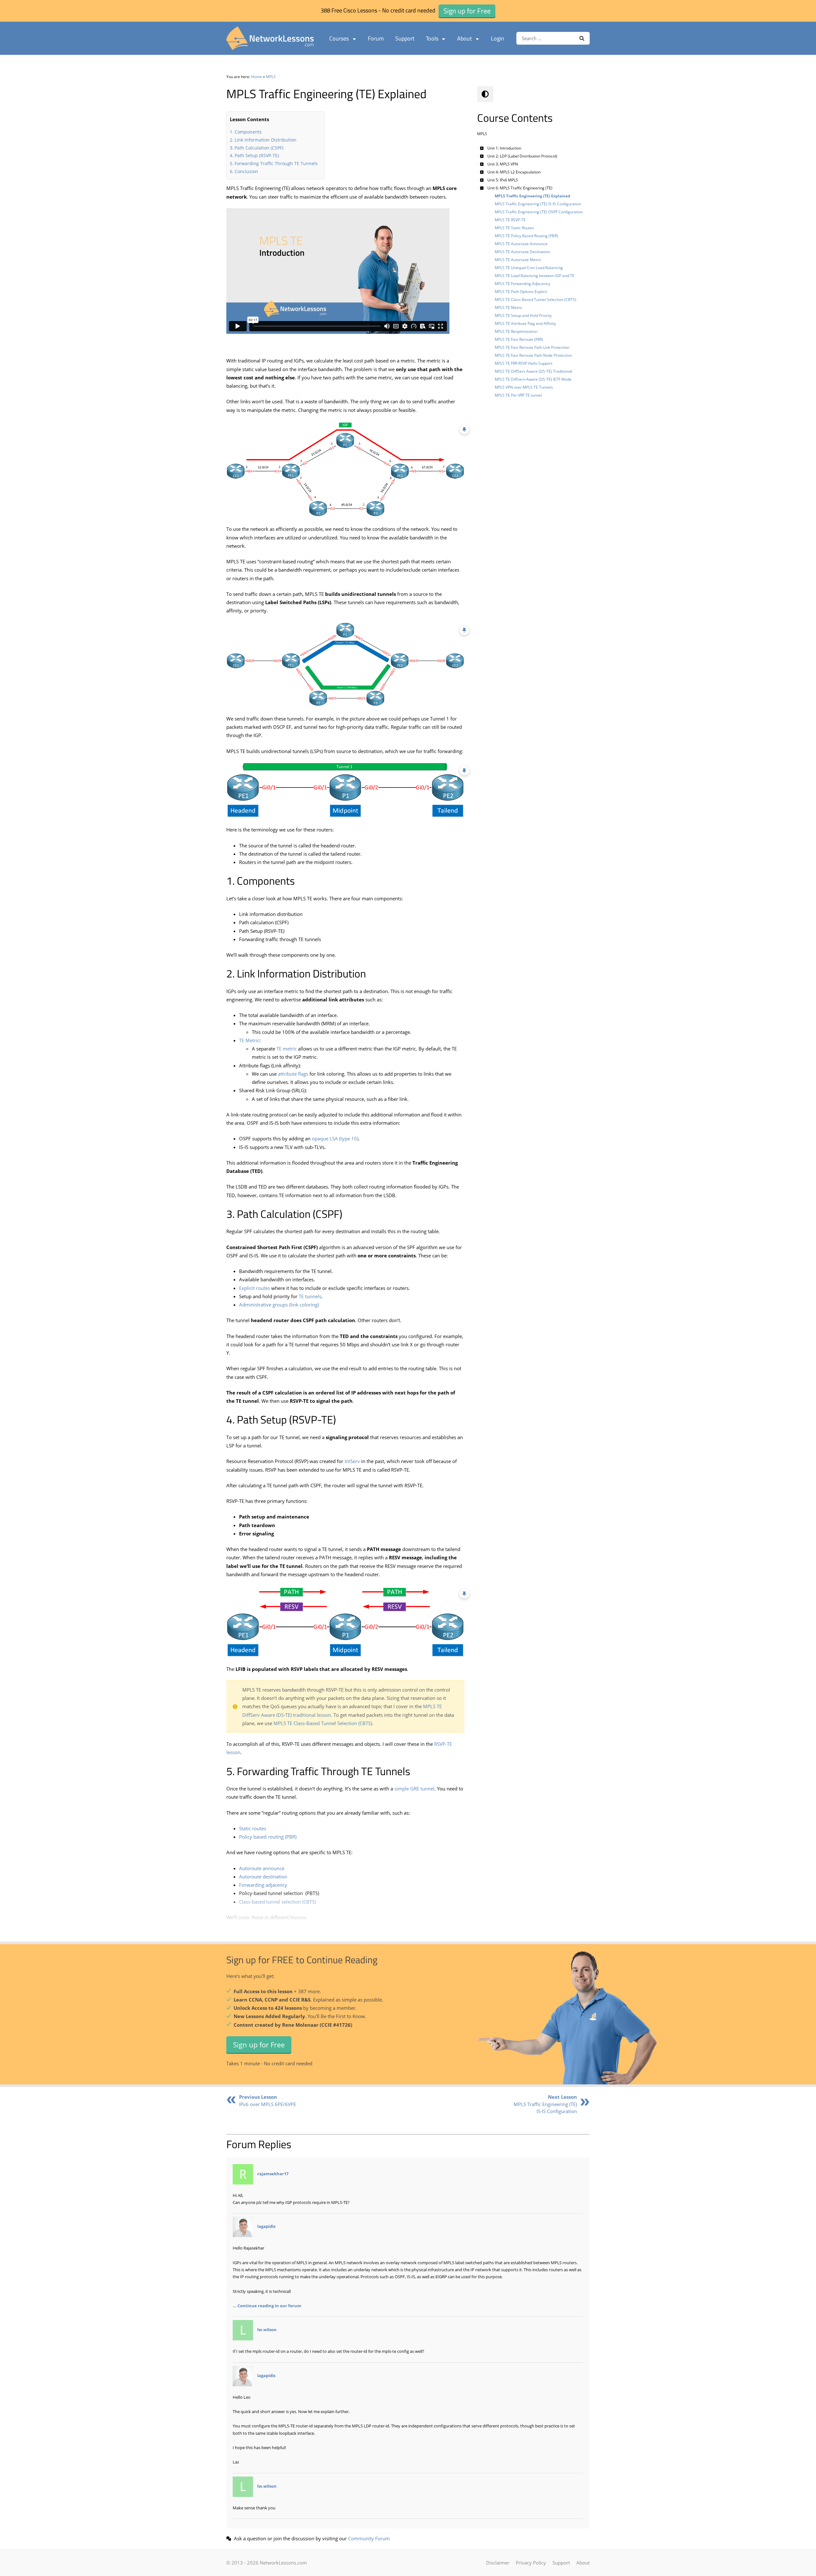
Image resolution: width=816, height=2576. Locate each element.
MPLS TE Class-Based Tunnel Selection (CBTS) (323, 1723)
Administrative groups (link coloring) (279, 1305)
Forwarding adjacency (263, 1885)
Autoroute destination (263, 1877)
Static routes (253, 1828)
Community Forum (369, 2538)
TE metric (287, 1049)
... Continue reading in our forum (267, 2306)
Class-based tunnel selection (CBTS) (277, 1902)
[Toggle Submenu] (482, 148)
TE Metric (249, 1040)
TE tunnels (310, 1296)
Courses (339, 38)
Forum (376, 38)
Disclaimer (498, 2563)
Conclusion (246, 171)
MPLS (271, 77)
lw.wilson (267, 2330)
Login (498, 38)
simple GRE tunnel (414, 1789)
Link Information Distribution (266, 140)
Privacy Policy (531, 2563)
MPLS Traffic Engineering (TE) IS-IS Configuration (545, 2104)
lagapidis (266, 2227)
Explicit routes (255, 1288)
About (464, 38)
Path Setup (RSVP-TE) (257, 155)
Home (257, 77)
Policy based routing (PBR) (268, 1837)
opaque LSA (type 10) (335, 1138)
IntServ (352, 1461)
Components (248, 132)
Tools (432, 38)
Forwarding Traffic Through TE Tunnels (276, 163)
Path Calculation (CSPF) (259, 148)
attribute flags (293, 1074)
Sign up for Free (259, 2045)
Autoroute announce (262, 1868)
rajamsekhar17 (273, 2174)
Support (405, 38)
